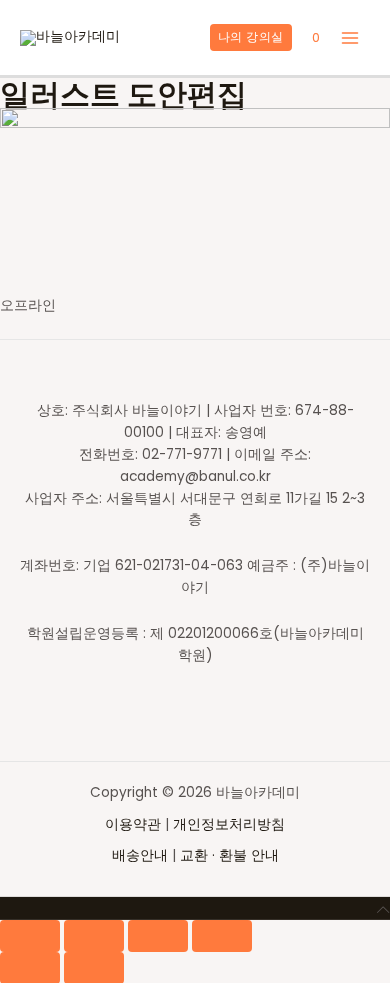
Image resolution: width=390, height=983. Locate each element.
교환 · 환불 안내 (229, 855)
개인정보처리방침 (229, 824)
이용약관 (135, 824)
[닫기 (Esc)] (30, 936)
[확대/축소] (222, 936)
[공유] (94, 936)
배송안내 (140, 855)
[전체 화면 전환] (158, 936)
